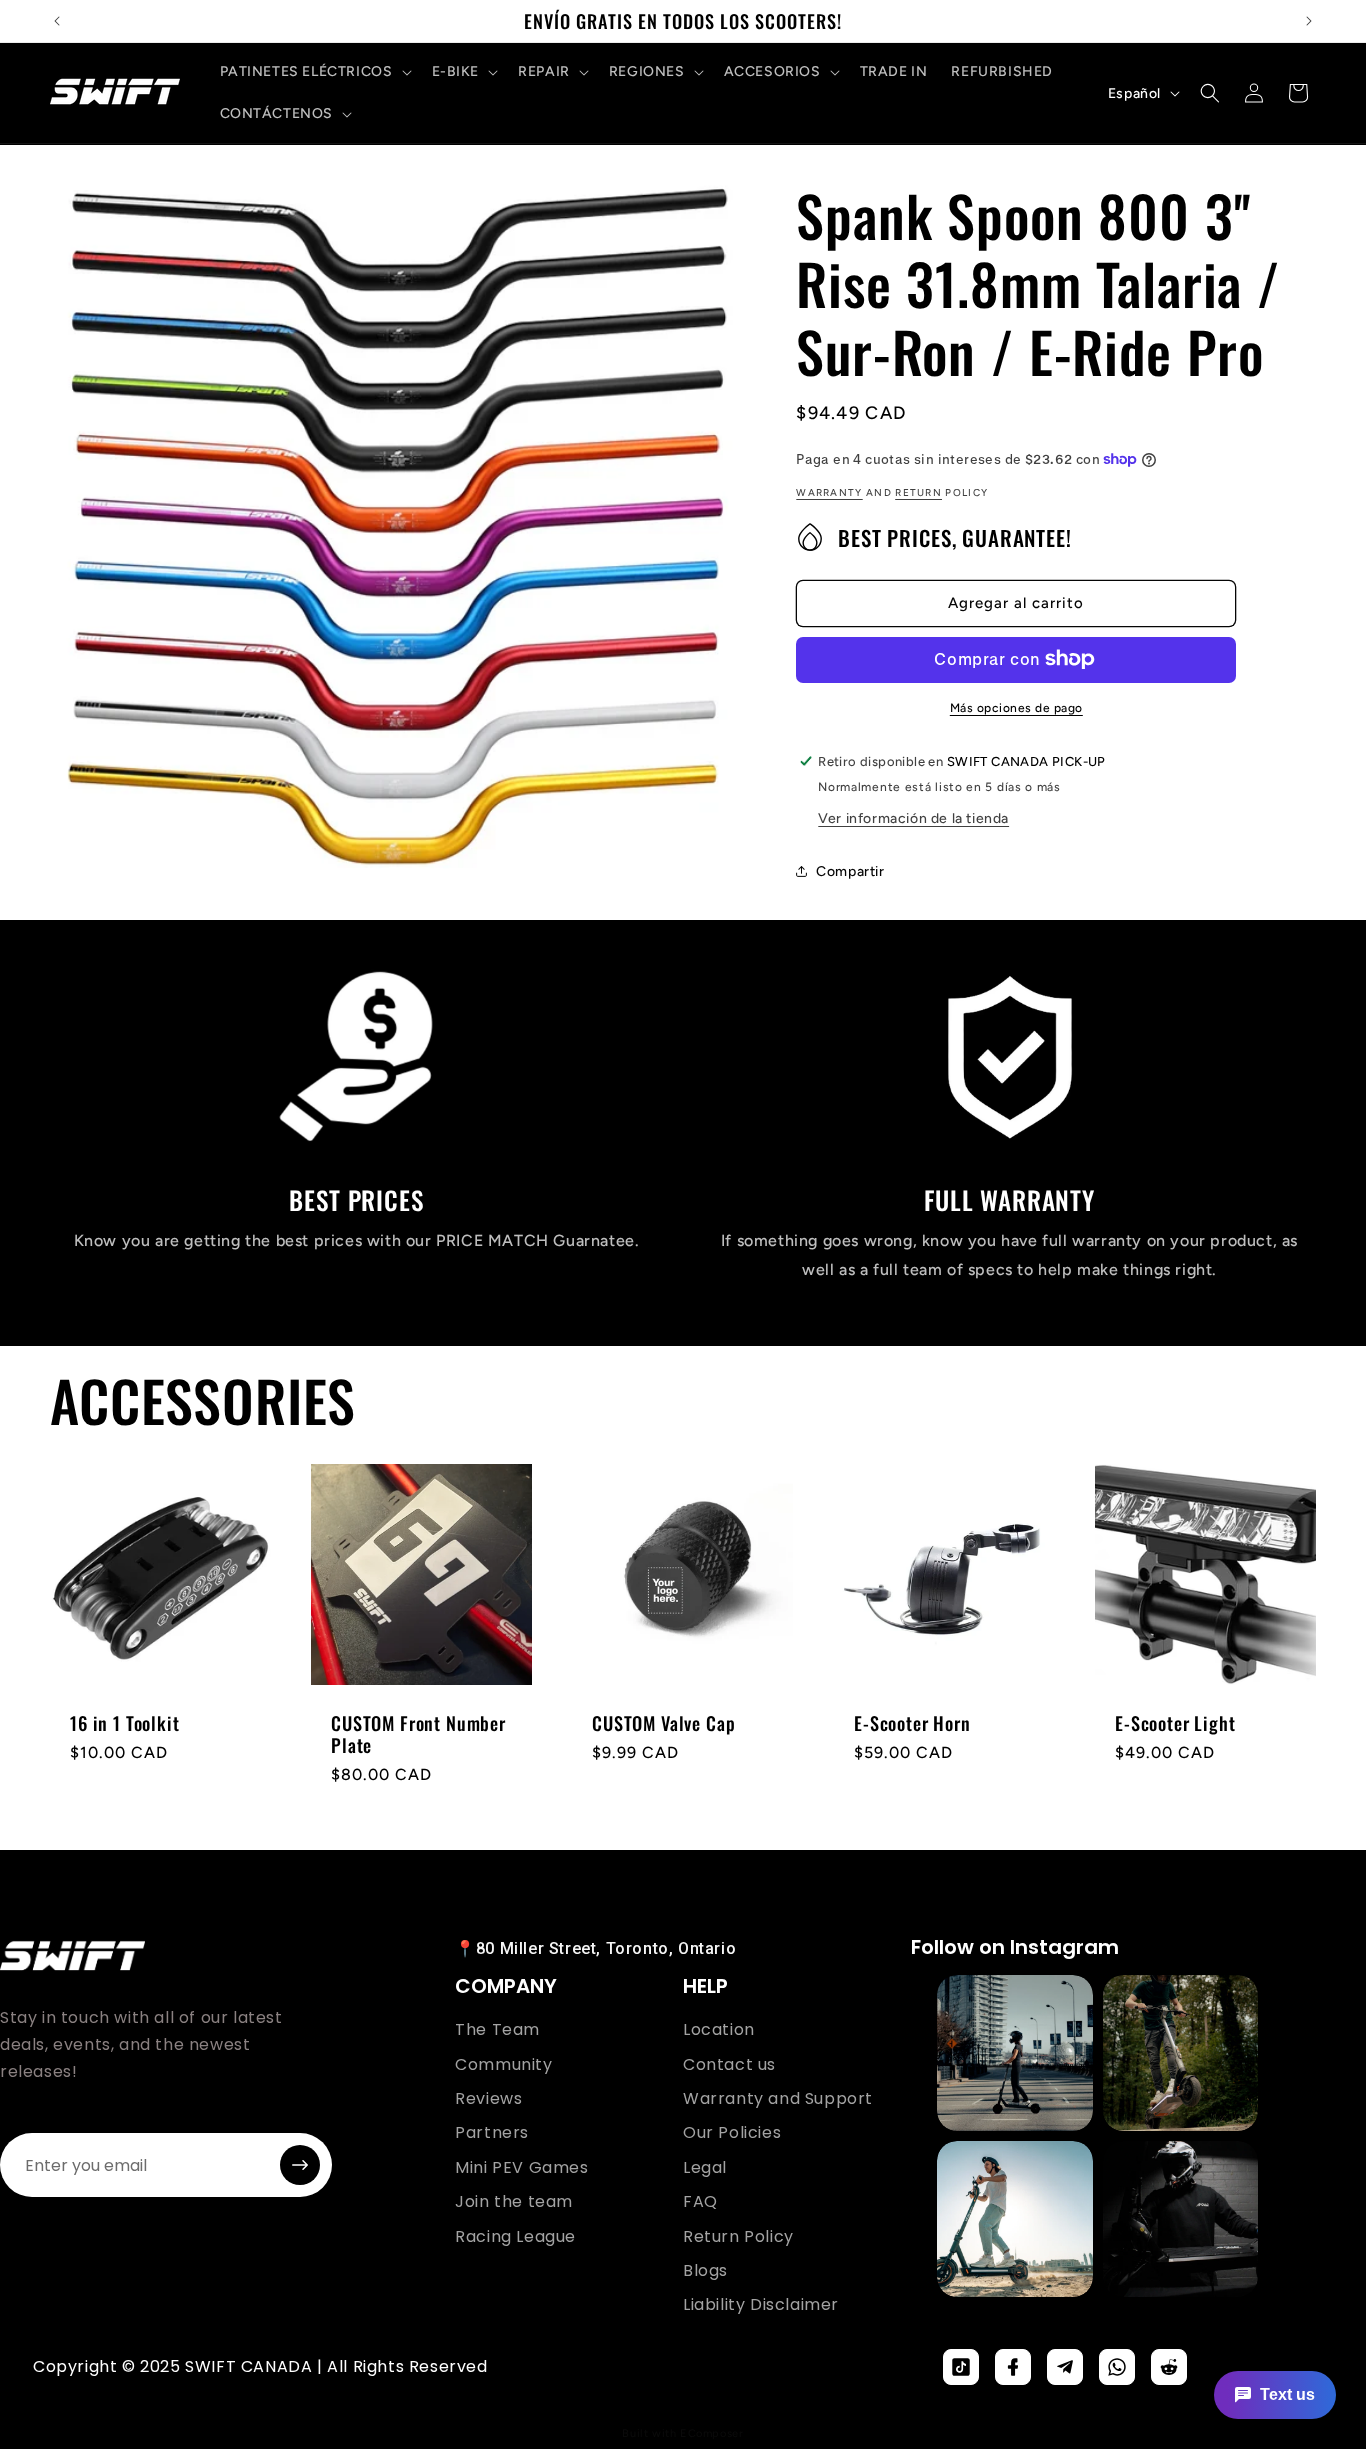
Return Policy (738, 2237)
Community (503, 2065)
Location (719, 2030)
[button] (314, 72)
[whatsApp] (1117, 2367)
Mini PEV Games (521, 2168)
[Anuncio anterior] (57, 21)
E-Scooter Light (1175, 1723)
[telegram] (1065, 2367)
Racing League (515, 2237)
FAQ (700, 2202)
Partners (492, 2133)
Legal (705, 2168)
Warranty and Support (778, 2099)
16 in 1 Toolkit (125, 1723)
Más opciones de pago (1016, 707)
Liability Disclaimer (761, 2305)
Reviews (488, 2099)
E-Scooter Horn (912, 1723)
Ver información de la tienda (913, 817)
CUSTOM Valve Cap (663, 1723)
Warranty (829, 491)
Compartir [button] (850, 870)
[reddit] (1169, 2367)
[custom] (961, 2367)
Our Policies (732, 2133)
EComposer (711, 2433)
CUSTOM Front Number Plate (418, 1734)
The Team (497, 2030)
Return (918, 491)
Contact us (729, 2065)
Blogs (705, 2271)
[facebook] (1013, 2367)
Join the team (514, 2202)
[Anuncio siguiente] (1309, 21)
